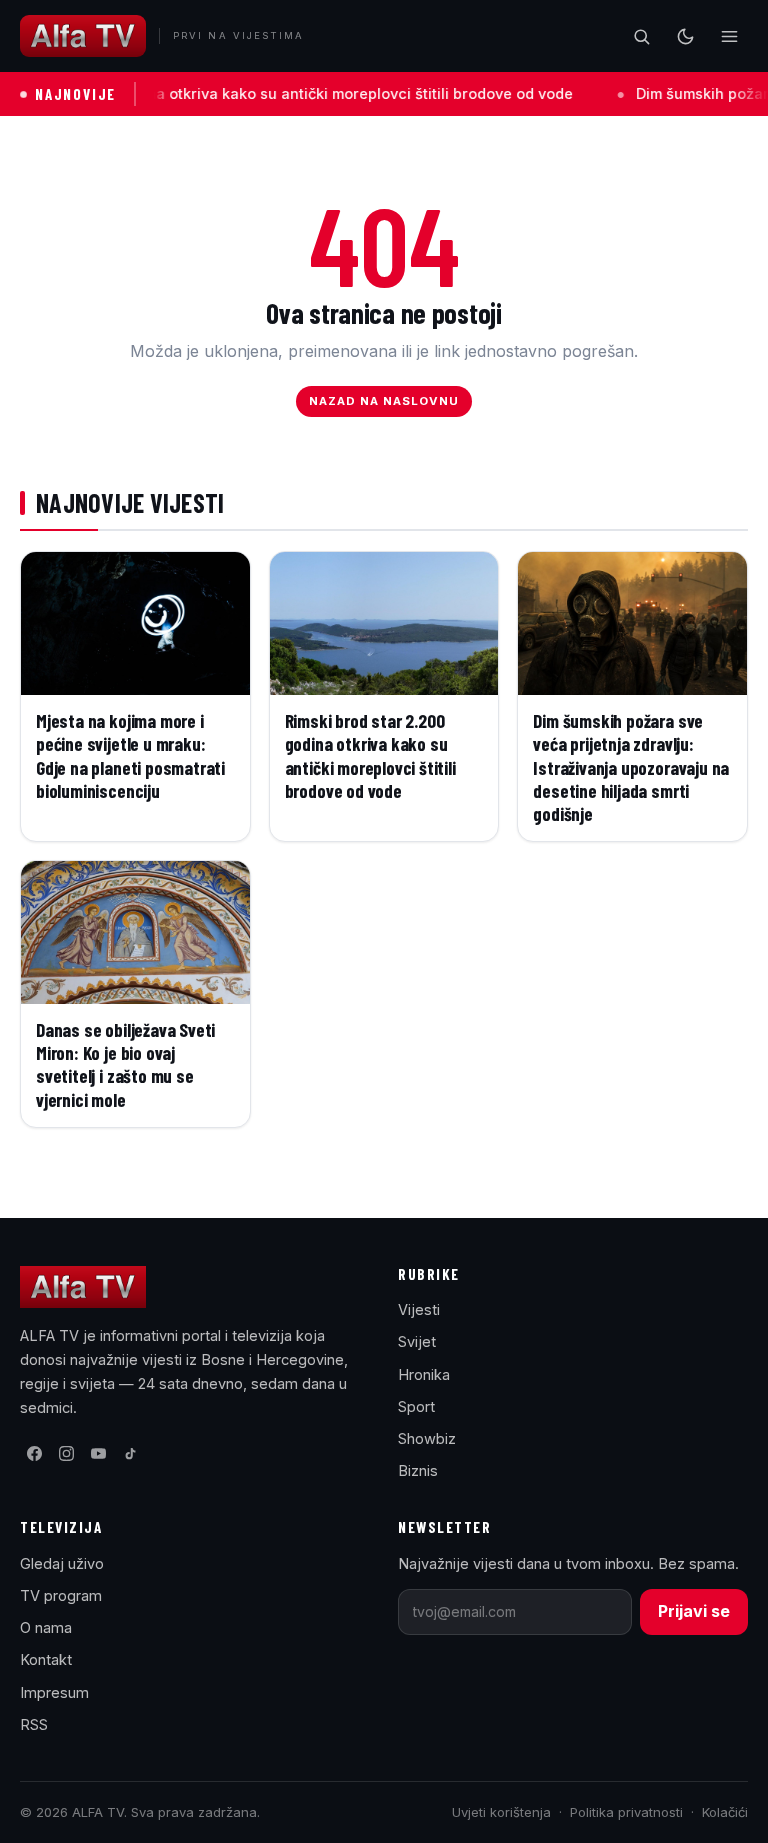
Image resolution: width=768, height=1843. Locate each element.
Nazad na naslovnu (384, 401)
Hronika (424, 1374)
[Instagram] (66, 1453)
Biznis (418, 1470)
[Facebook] (34, 1453)
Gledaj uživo (62, 1563)
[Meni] (729, 36)
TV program (61, 1595)
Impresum (54, 1692)
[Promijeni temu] (685, 36)
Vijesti (419, 1309)
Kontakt (46, 1659)
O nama (46, 1627)
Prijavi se (694, 1611)
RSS (34, 1724)
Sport (416, 1406)
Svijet (417, 1341)
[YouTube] (98, 1453)
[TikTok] (130, 1453)
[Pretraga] (641, 36)
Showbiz (427, 1438)
